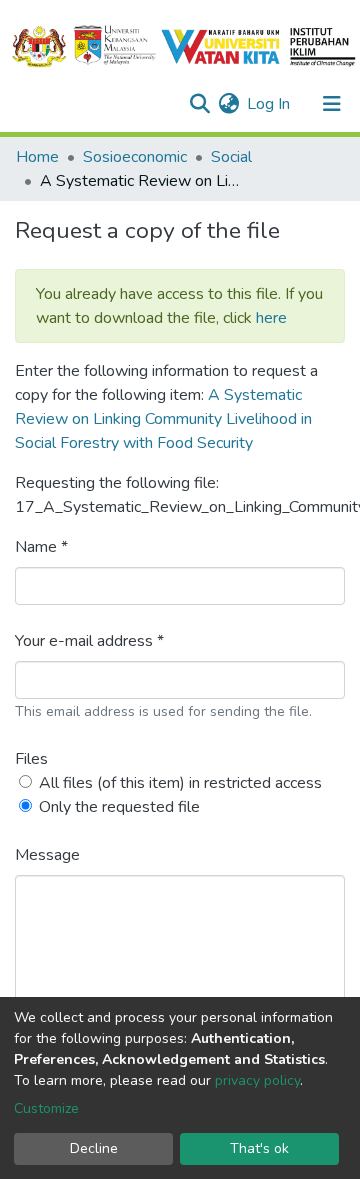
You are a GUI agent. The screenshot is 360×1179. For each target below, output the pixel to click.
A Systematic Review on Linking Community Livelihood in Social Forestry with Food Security (163, 419)
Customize (46, 1108)
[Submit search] (199, 104)
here (271, 318)
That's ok (259, 1148)
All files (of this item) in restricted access (180, 783)
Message (47, 855)
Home (37, 157)
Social (231, 157)
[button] (228, 104)
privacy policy (257, 1080)
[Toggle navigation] (332, 104)
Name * (41, 547)
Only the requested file (119, 807)
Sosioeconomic (135, 157)
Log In (269, 104)
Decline (94, 1148)
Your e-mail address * (89, 641)
